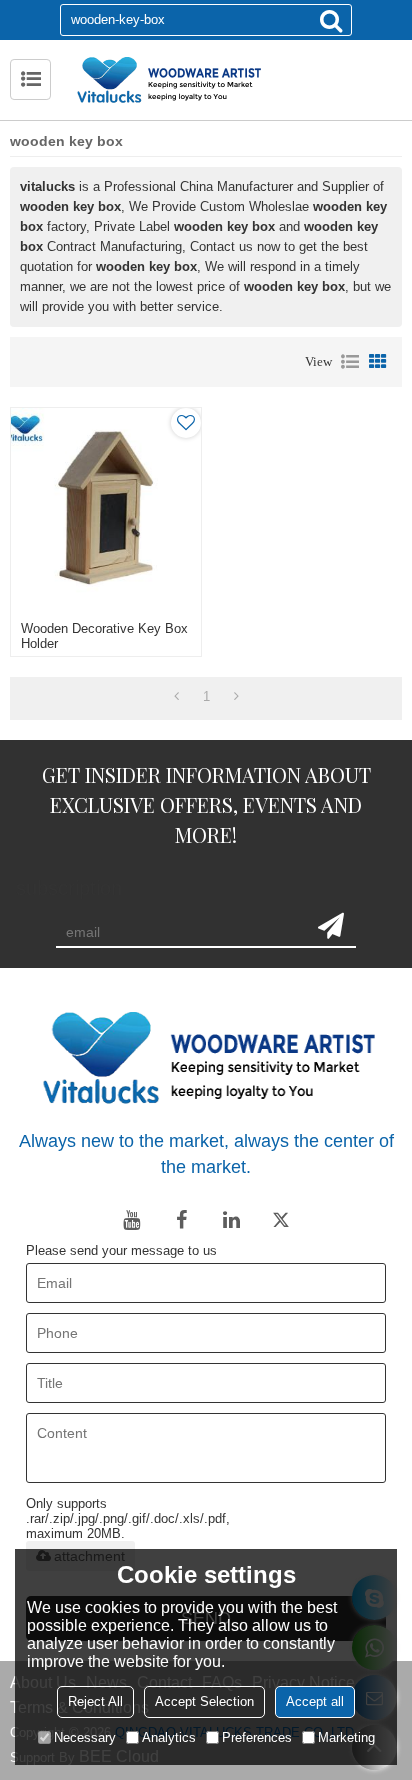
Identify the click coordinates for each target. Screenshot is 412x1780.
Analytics (169, 1737)
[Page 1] (176, 697)
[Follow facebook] (181, 1220)
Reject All (95, 1701)
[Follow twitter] (281, 1220)
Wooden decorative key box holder (104, 636)
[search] (331, 20)
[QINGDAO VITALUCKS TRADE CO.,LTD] (231, 80)
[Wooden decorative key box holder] (106, 509)
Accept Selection (204, 1701)
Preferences (257, 1737)
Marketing (346, 1737)
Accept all (315, 1701)
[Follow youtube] (131, 1220)
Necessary (85, 1737)
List (350, 362)
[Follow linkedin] (231, 1220)
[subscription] (331, 926)
